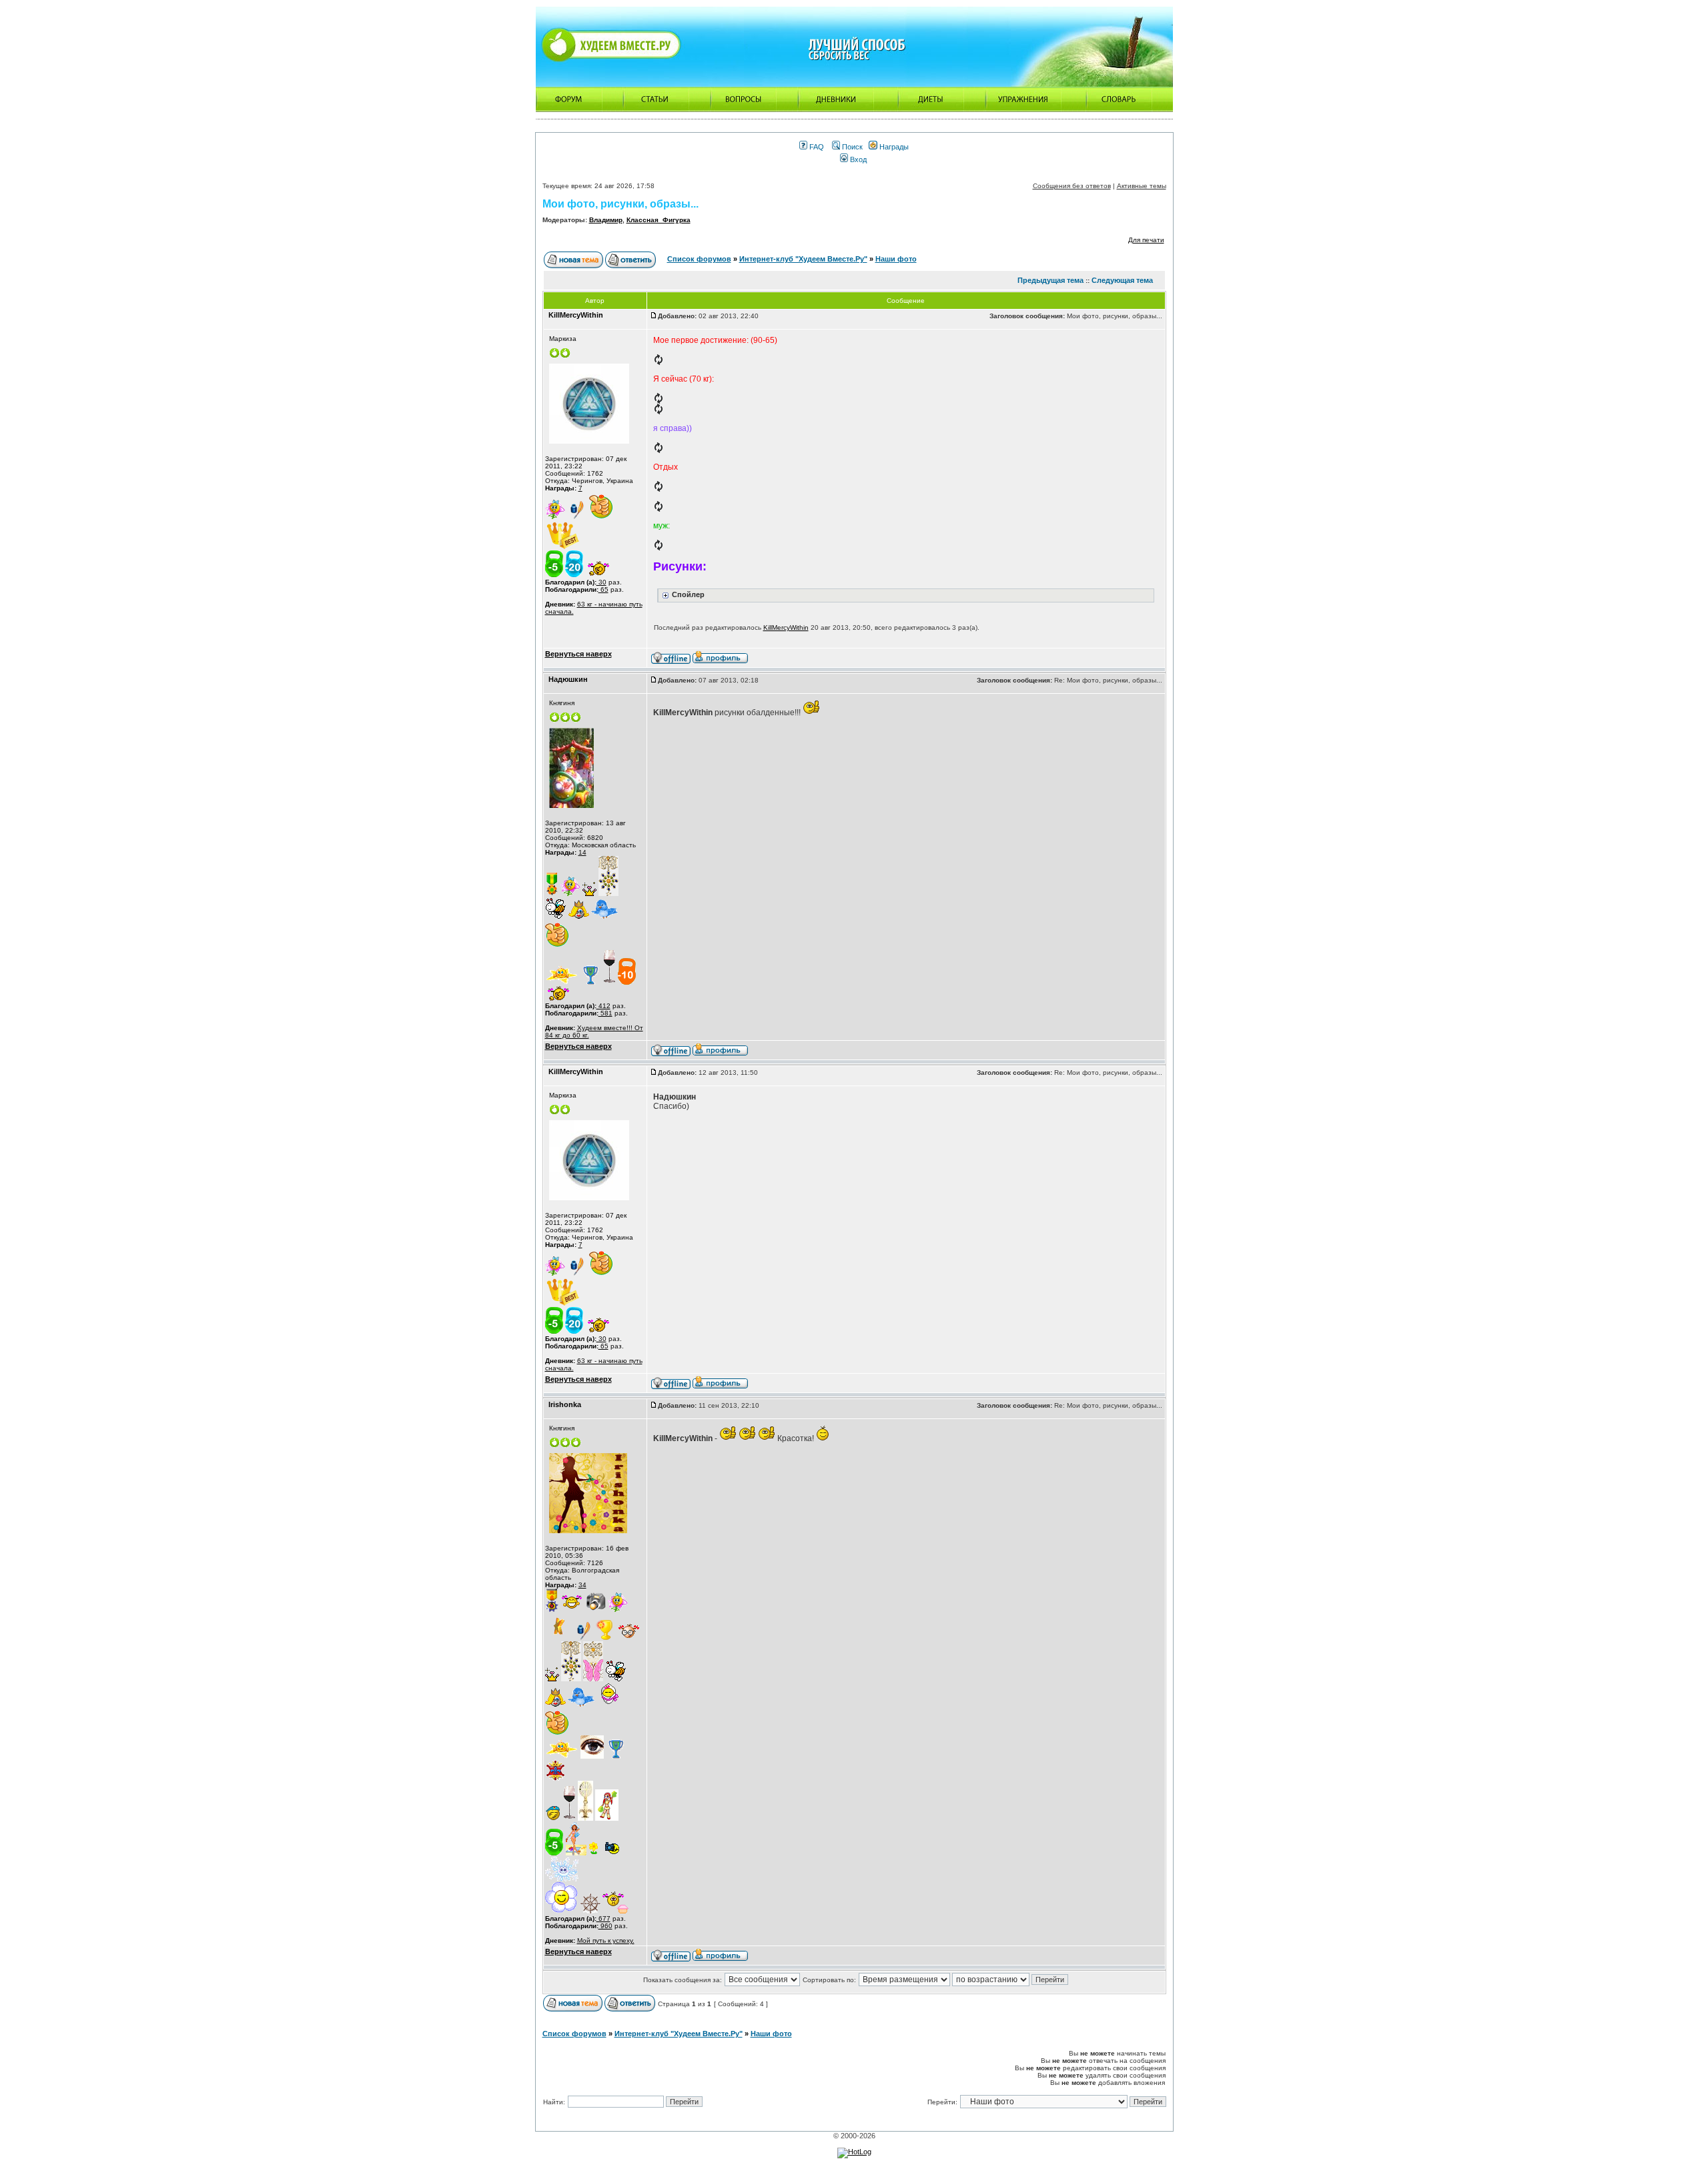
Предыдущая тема (1050, 280)
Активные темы (1142, 186)
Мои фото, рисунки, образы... (620, 204)
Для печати (1146, 240)
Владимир (606, 220)
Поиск (851, 147)
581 (605, 1013)
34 (582, 1585)
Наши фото (896, 259)
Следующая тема (1122, 280)
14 (582, 852)
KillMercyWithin (786, 627)
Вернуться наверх (578, 654)
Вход (857, 159)
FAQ (816, 147)
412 (603, 1006)
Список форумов (699, 259)
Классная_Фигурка (659, 220)
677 (603, 1918)
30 (601, 582)
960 (605, 1926)
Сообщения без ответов (1072, 186)
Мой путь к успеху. (606, 1940)
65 (603, 589)
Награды (893, 147)
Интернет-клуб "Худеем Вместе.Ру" (803, 259)
